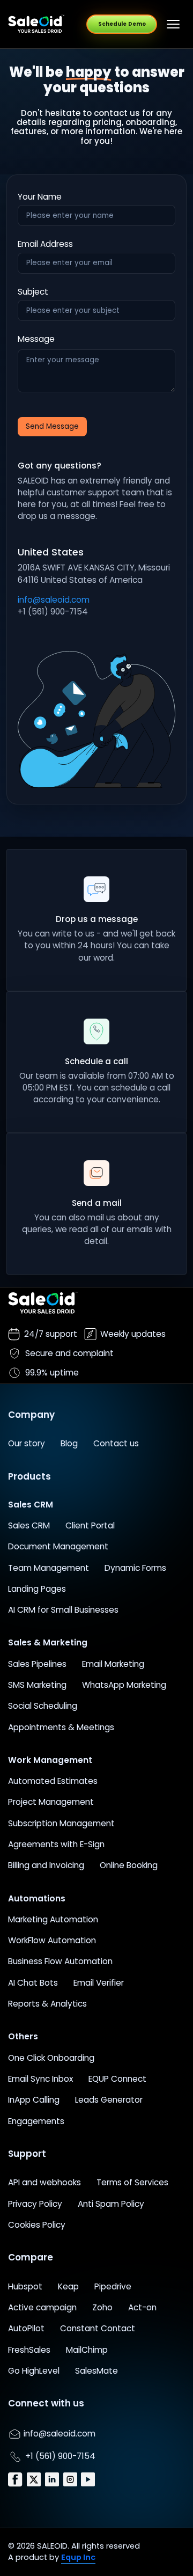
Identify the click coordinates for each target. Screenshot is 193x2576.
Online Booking (129, 1865)
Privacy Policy (35, 2204)
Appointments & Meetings (61, 1727)
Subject (33, 292)
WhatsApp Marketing (124, 1685)
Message (36, 339)
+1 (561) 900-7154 (59, 2456)
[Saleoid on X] (35, 2479)
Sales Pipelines (37, 1664)
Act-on (142, 2307)
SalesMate (96, 2371)
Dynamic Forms (135, 1568)
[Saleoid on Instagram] (71, 2479)
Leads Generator (109, 2100)
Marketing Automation (53, 1919)
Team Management (49, 1568)
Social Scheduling (43, 1706)
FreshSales (29, 2350)
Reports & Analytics (47, 2004)
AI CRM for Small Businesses (63, 1610)
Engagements (36, 2121)
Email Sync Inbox (40, 2079)
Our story (27, 1443)
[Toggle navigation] (173, 24)
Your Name (40, 197)
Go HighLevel (34, 2371)
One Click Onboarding (51, 2058)
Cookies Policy (37, 2225)
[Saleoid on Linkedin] (53, 2479)
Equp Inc (78, 2557)
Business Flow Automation (60, 1961)
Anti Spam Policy (111, 2204)
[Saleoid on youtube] (88, 2479)
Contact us (116, 1443)
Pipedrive (113, 2286)
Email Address (45, 244)
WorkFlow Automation (52, 1940)
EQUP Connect (117, 2079)
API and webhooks (44, 2182)
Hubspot (25, 2286)
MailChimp (87, 2350)
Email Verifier (99, 1983)
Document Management (58, 1546)
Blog (69, 1443)
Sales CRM (29, 1525)
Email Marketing (113, 1664)
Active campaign (42, 2307)
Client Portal (90, 1525)
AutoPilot (26, 2328)
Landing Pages (37, 1589)
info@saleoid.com (54, 600)
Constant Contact (98, 2328)
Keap (68, 2286)
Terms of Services (132, 2182)
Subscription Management (61, 1823)
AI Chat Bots (33, 1983)
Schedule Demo (122, 24)
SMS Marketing (37, 1685)
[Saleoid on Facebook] (16, 2479)
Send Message (52, 426)
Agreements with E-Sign (56, 1844)
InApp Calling (34, 2100)
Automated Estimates (53, 1781)
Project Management (51, 1802)
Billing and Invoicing (46, 1865)
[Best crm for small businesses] (36, 24)
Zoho (102, 2307)
